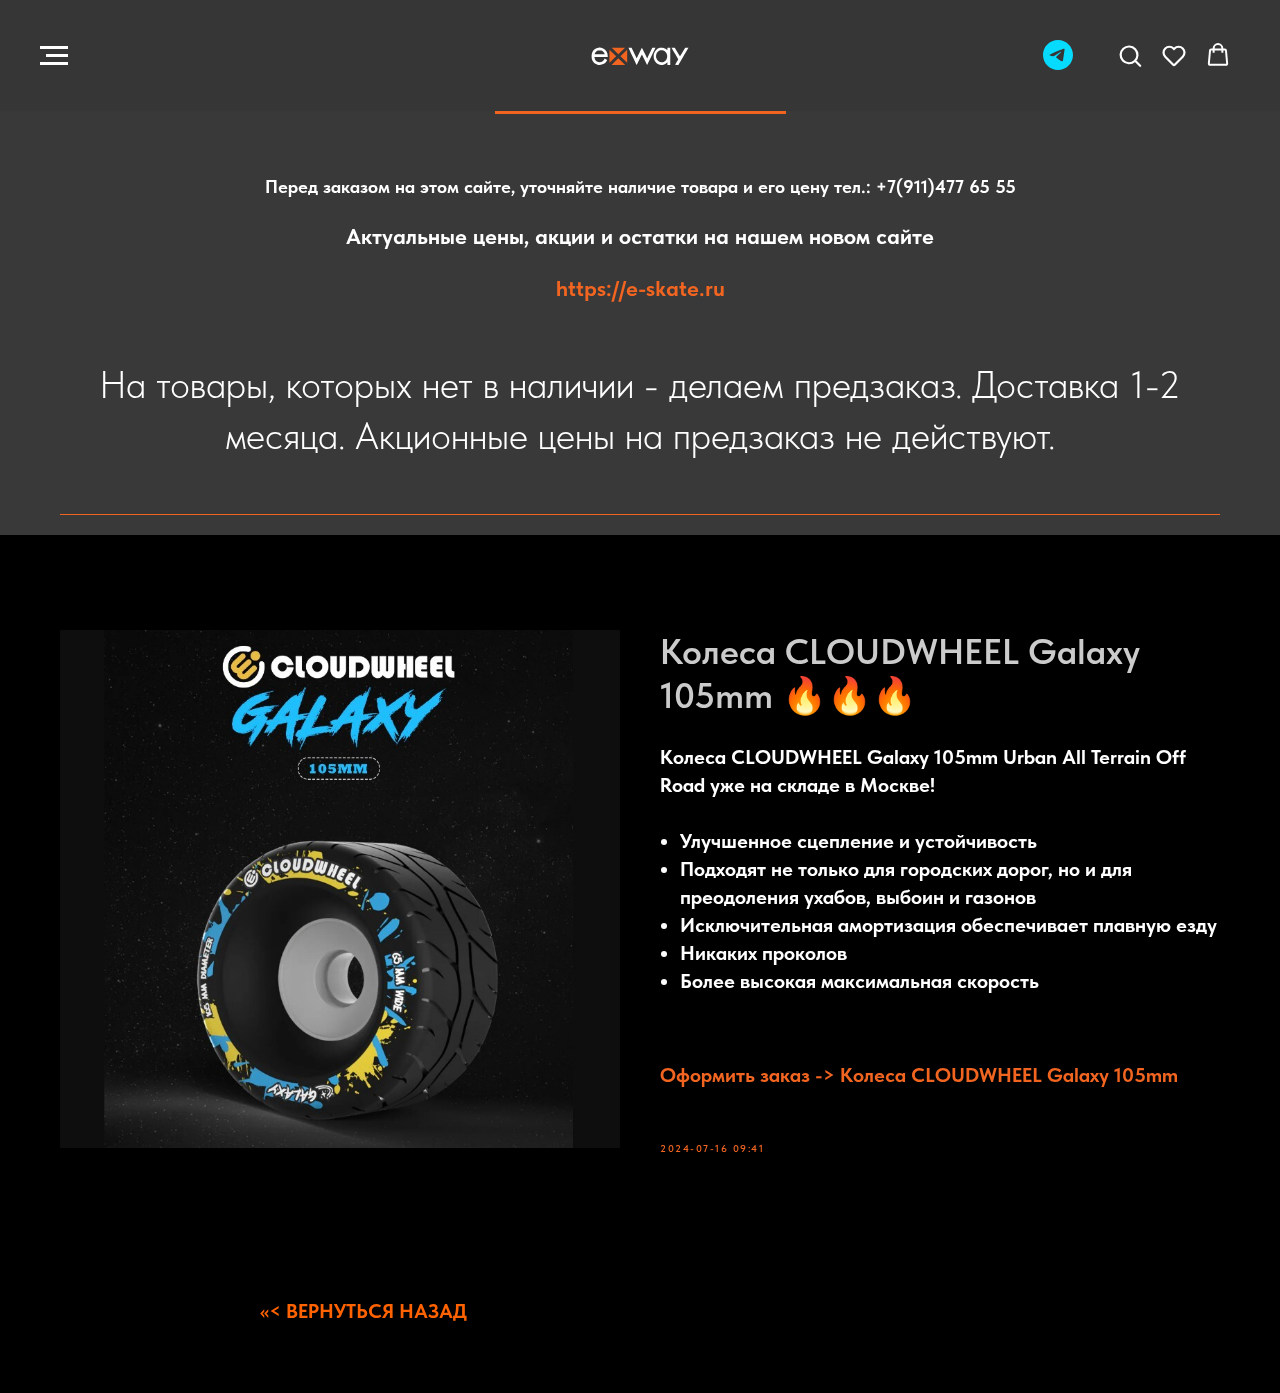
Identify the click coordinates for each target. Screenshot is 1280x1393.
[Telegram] (1058, 64)
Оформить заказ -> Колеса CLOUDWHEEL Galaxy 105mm (919, 1075)
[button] (1130, 55)
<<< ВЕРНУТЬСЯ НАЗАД (363, 1311)
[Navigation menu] (54, 56)
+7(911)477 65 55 (946, 186)
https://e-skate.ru (640, 288)
